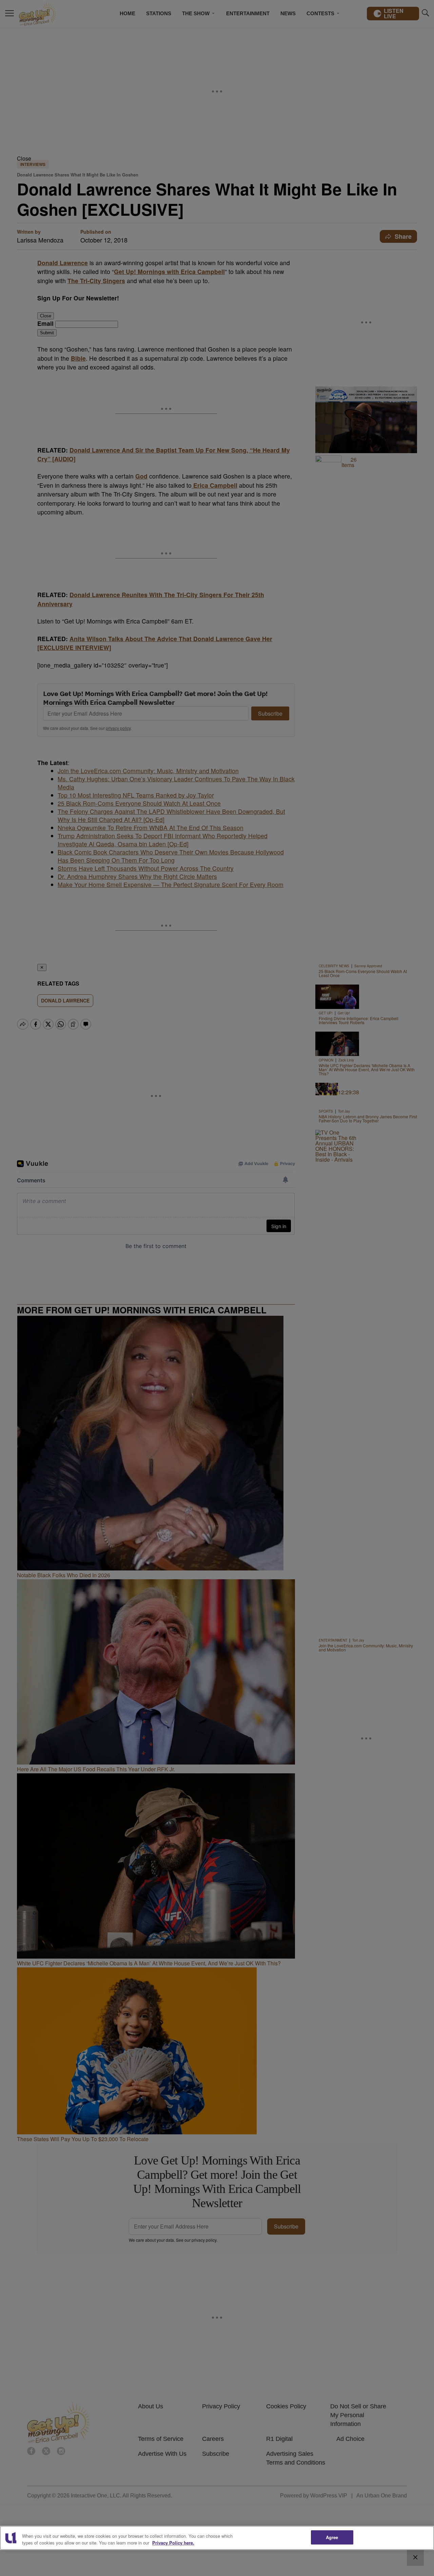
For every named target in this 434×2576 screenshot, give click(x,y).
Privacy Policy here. (173, 2543)
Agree (332, 2537)
